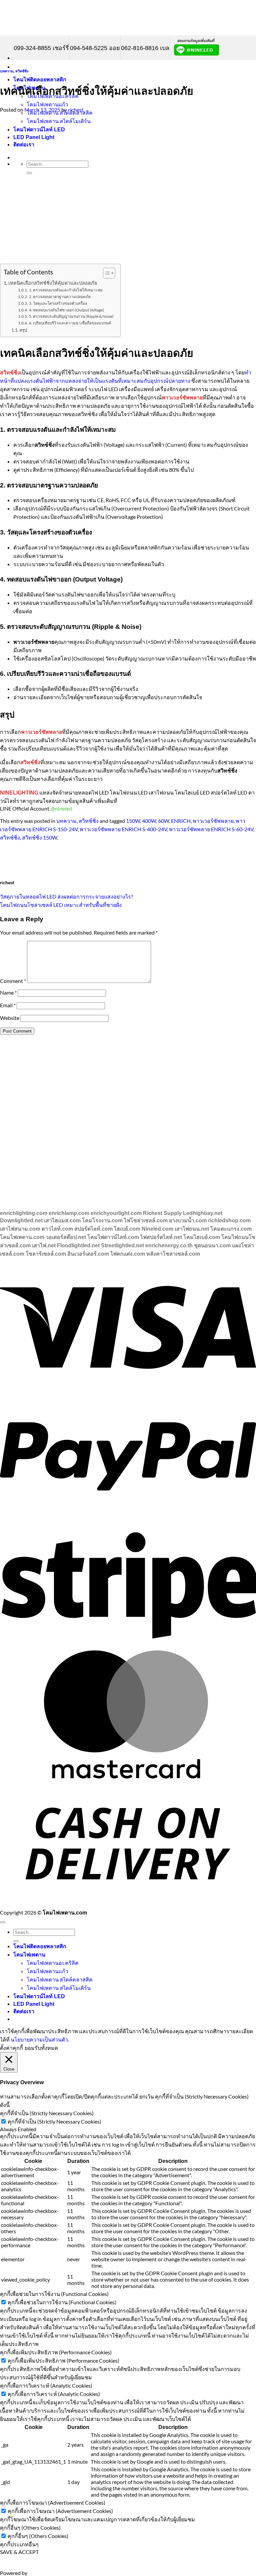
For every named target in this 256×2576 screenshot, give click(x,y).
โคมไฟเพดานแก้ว (47, 104)
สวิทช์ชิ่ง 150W (39, 837)
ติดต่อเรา (24, 2011)
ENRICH (181, 821)
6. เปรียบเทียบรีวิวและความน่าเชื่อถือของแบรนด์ (70, 323)
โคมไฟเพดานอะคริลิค (53, 1963)
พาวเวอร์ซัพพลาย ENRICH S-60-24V (211, 829)
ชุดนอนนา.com (212, 1245)
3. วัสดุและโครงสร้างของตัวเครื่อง (58, 303)
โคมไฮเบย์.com (202, 1237)
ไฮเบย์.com (127, 1229)
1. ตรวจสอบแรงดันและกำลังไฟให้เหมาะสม (66, 290)
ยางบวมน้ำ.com (188, 1220)
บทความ (7, 71)
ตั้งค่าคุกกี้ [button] (11, 2048)
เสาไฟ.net (44, 1245)
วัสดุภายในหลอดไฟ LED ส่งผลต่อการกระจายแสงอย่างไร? (66, 896)
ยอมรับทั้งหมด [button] (41, 2048)
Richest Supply (162, 1213)
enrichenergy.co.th (169, 1245)
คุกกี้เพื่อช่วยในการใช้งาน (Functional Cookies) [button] (54, 2294)
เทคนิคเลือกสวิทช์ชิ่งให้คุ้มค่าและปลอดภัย (53, 283)
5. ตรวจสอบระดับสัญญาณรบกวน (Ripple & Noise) (71, 316)
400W (149, 821)
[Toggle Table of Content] (106, 273)
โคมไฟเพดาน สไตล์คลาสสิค (60, 1979)
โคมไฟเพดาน (29, 1955)
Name (8, 992)
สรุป (23, 330)
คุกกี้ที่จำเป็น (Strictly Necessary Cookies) (54, 2121)
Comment (13, 981)
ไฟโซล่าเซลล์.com (146, 1220)
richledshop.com (229, 1220)
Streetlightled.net (122, 1245)
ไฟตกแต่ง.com (128, 1254)
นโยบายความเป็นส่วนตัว (39, 2039)
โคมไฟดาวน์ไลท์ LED (39, 1996)
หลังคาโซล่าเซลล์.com (173, 1254)
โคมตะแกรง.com (231, 1229)
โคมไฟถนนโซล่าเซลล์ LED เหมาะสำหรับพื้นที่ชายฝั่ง (61, 905)
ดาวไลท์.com (57, 1229)
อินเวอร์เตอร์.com (88, 1254)
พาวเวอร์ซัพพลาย (213, 821)
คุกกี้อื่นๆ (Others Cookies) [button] (30, 2527)
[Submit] (16, 1941)
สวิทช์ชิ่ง (22, 71)
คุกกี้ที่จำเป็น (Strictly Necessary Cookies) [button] (47, 2113)
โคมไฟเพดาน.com (22, 1237)
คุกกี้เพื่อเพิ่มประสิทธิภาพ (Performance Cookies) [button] (56, 2352)
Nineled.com (157, 1229)
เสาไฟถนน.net (192, 1229)
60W (163, 821)
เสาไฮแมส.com (62, 1220)
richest (76, 110)
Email (8, 1005)
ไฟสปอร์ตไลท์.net (161, 1237)
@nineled (61, 808)
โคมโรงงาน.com (102, 1220)
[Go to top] (3, 1922)
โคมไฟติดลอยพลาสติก (40, 80)
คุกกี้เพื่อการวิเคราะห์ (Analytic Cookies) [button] (46, 2385)
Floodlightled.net (78, 1245)
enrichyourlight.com (116, 1213)
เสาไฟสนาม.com (20, 1229)
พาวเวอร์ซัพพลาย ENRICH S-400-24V (123, 829)
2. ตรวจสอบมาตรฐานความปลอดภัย (60, 296)
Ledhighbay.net (203, 1213)
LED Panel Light (34, 2004)
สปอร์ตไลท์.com (93, 1229)
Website (10, 1018)
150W (133, 821)
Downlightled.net (21, 1220)
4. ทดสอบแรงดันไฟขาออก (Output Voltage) (66, 310)
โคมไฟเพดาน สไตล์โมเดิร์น (59, 1988)
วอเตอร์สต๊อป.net (66, 1237)
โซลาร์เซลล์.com (46, 1254)
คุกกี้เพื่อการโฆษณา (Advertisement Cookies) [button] (53, 2502)
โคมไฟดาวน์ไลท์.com (113, 1237)
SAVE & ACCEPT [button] (19, 2552)
